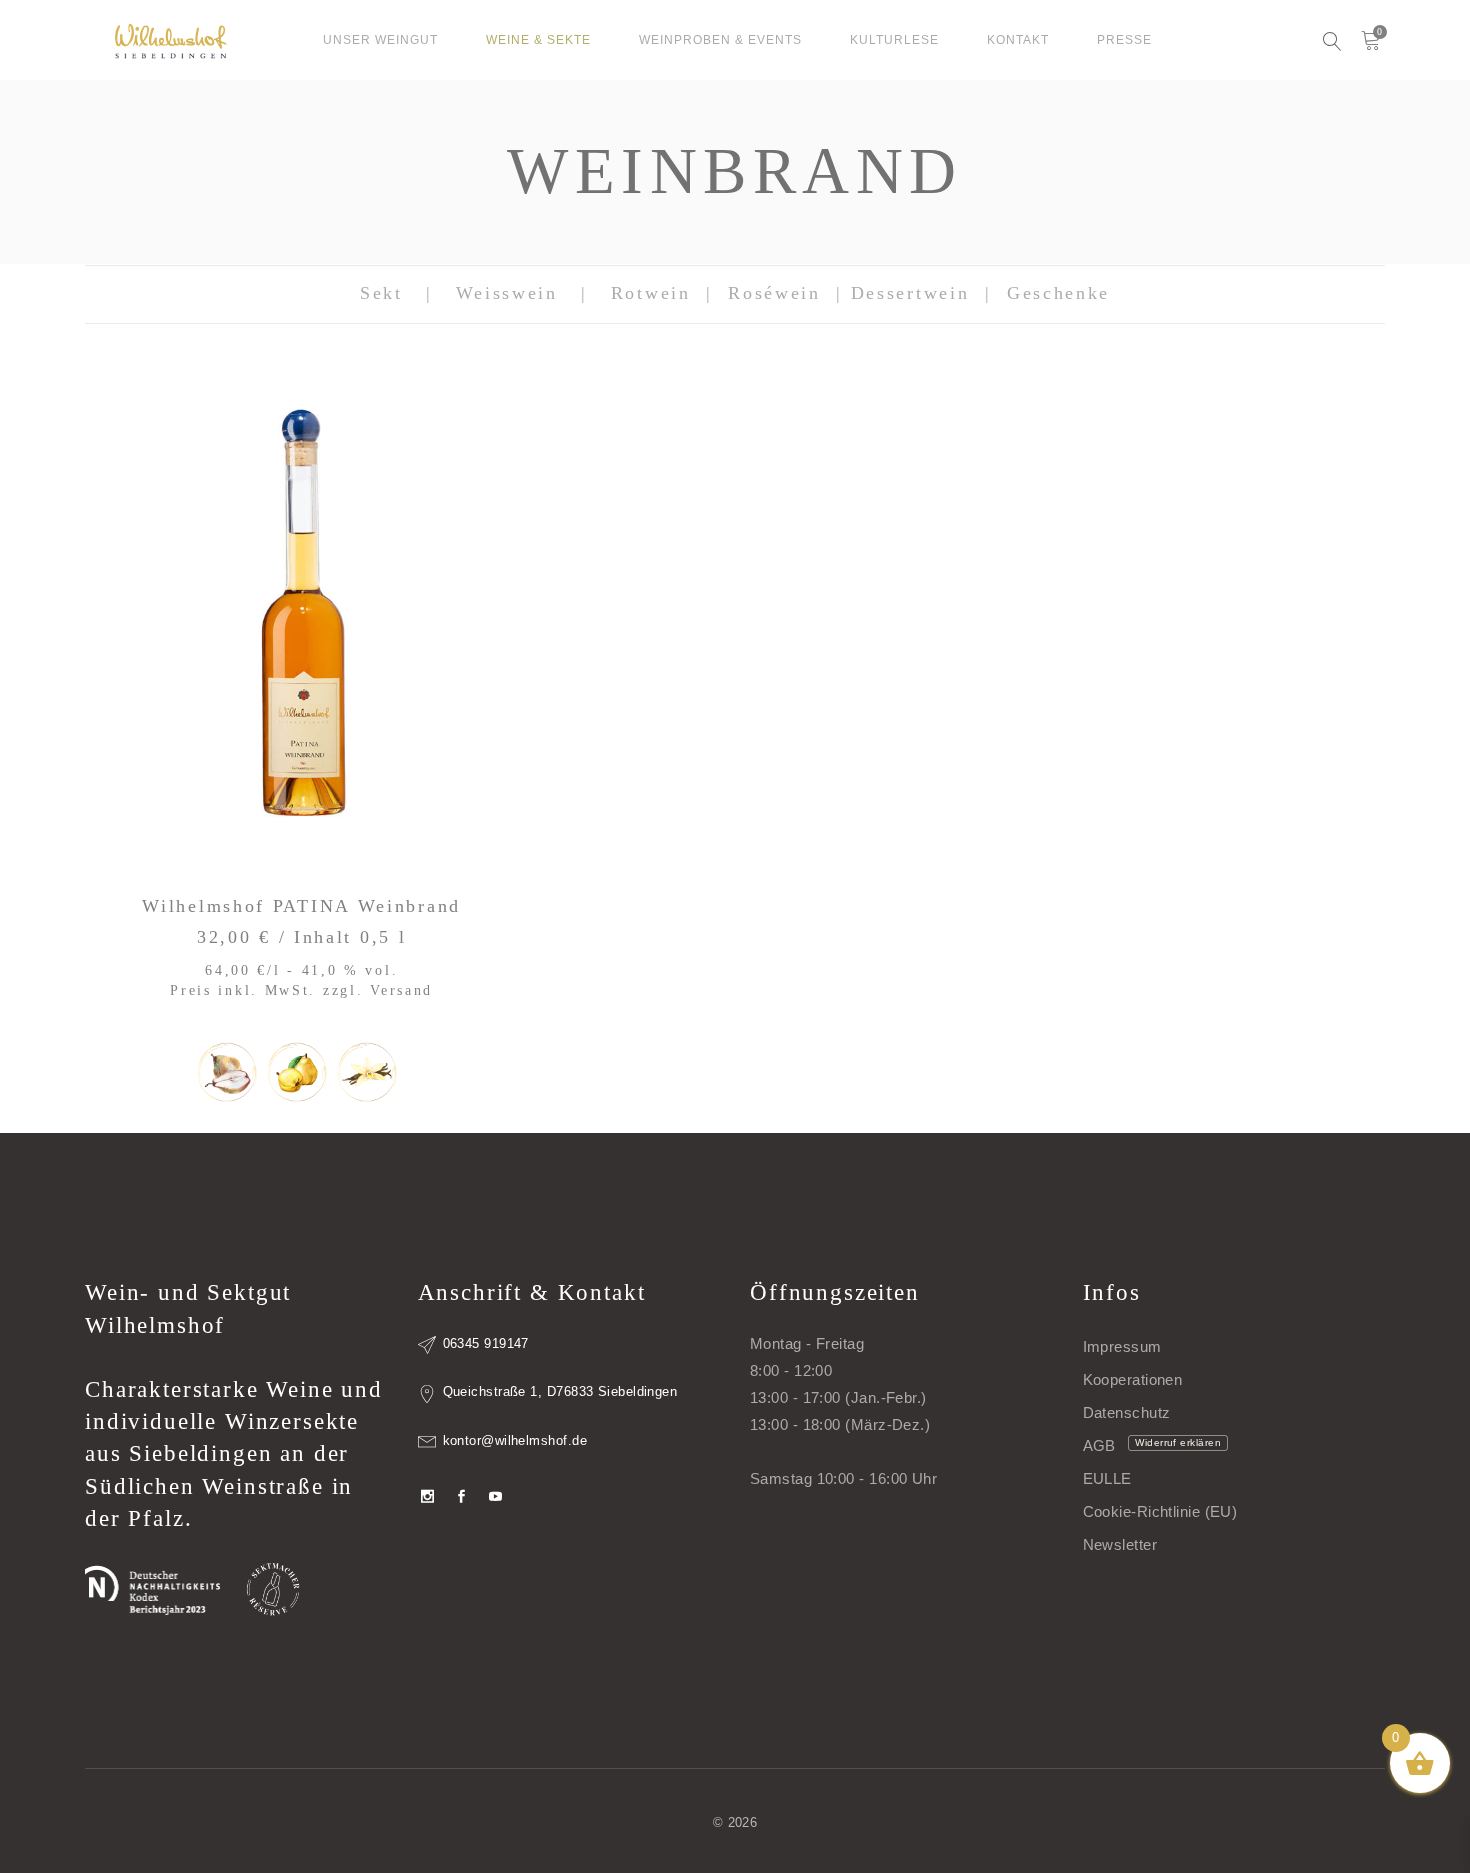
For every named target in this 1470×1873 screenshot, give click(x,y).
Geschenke (1058, 293)
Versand (401, 990)
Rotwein (651, 293)
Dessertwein (910, 293)
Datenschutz (1127, 1412)
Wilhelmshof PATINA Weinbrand (301, 906)
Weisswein (507, 293)
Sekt (381, 293)
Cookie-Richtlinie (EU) (1160, 1511)
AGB (1099, 1445)
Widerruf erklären (1178, 1442)
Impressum (1122, 1346)
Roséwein (774, 293)
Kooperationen (1133, 1379)
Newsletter (1120, 1544)
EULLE (1107, 1478)
